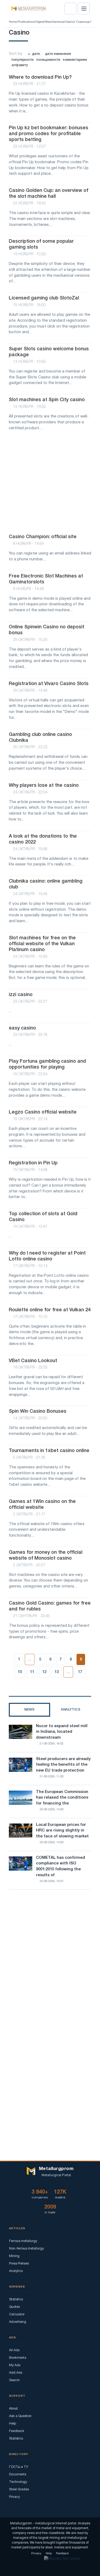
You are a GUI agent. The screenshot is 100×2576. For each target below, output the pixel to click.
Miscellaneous (55, 22)
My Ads (15, 2365)
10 (20, 1672)
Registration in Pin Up (33, 1163)
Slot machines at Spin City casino (47, 400)
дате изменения (58, 54)
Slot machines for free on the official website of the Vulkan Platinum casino (42, 944)
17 (80, 1672)
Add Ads (16, 2373)
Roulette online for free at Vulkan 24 (50, 1310)
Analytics (16, 2271)
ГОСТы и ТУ (19, 2467)
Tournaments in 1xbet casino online (49, 1451)
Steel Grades (19, 2489)
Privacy (14, 2497)
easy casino (22, 1028)
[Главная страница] (27, 9)
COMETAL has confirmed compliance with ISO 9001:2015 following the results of (61, 1866)
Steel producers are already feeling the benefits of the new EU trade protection (63, 1765)
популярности (23, 60)
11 (32, 1672)
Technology (18, 2482)
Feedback (17, 2431)
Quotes (14, 2307)
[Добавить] (86, 30)
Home (13, 22)
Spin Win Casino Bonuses (38, 1411)
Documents (18, 2474)
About (13, 2409)
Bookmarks (18, 2358)
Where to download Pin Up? (40, 77)
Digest (40, 22)
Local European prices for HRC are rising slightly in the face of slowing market (62, 1831)
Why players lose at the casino (44, 785)
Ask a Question (20, 2416)
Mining (14, 2256)
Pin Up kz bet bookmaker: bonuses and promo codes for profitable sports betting (49, 134)
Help (13, 2424)
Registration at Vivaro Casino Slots (49, 684)
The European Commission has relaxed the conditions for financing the (62, 1798)
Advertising (18, 2322)
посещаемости (48, 60)
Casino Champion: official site (43, 537)
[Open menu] (84, 9)
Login (70, 9)
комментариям (75, 60)
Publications (26, 22)
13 (57, 1672)
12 (44, 1672)
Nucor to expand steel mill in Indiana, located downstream (62, 1732)
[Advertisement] (50, 485)
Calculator (17, 2314)
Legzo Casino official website (43, 1112)
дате (36, 54)
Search (14, 2380)
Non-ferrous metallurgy (26, 2249)
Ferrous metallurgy (23, 2241)
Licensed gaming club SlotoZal (44, 298)
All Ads (14, 2350)
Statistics (16, 2299)
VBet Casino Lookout (33, 1361)
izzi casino (21, 995)
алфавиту (20, 65)
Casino (70, 22)
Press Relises (19, 2264)
